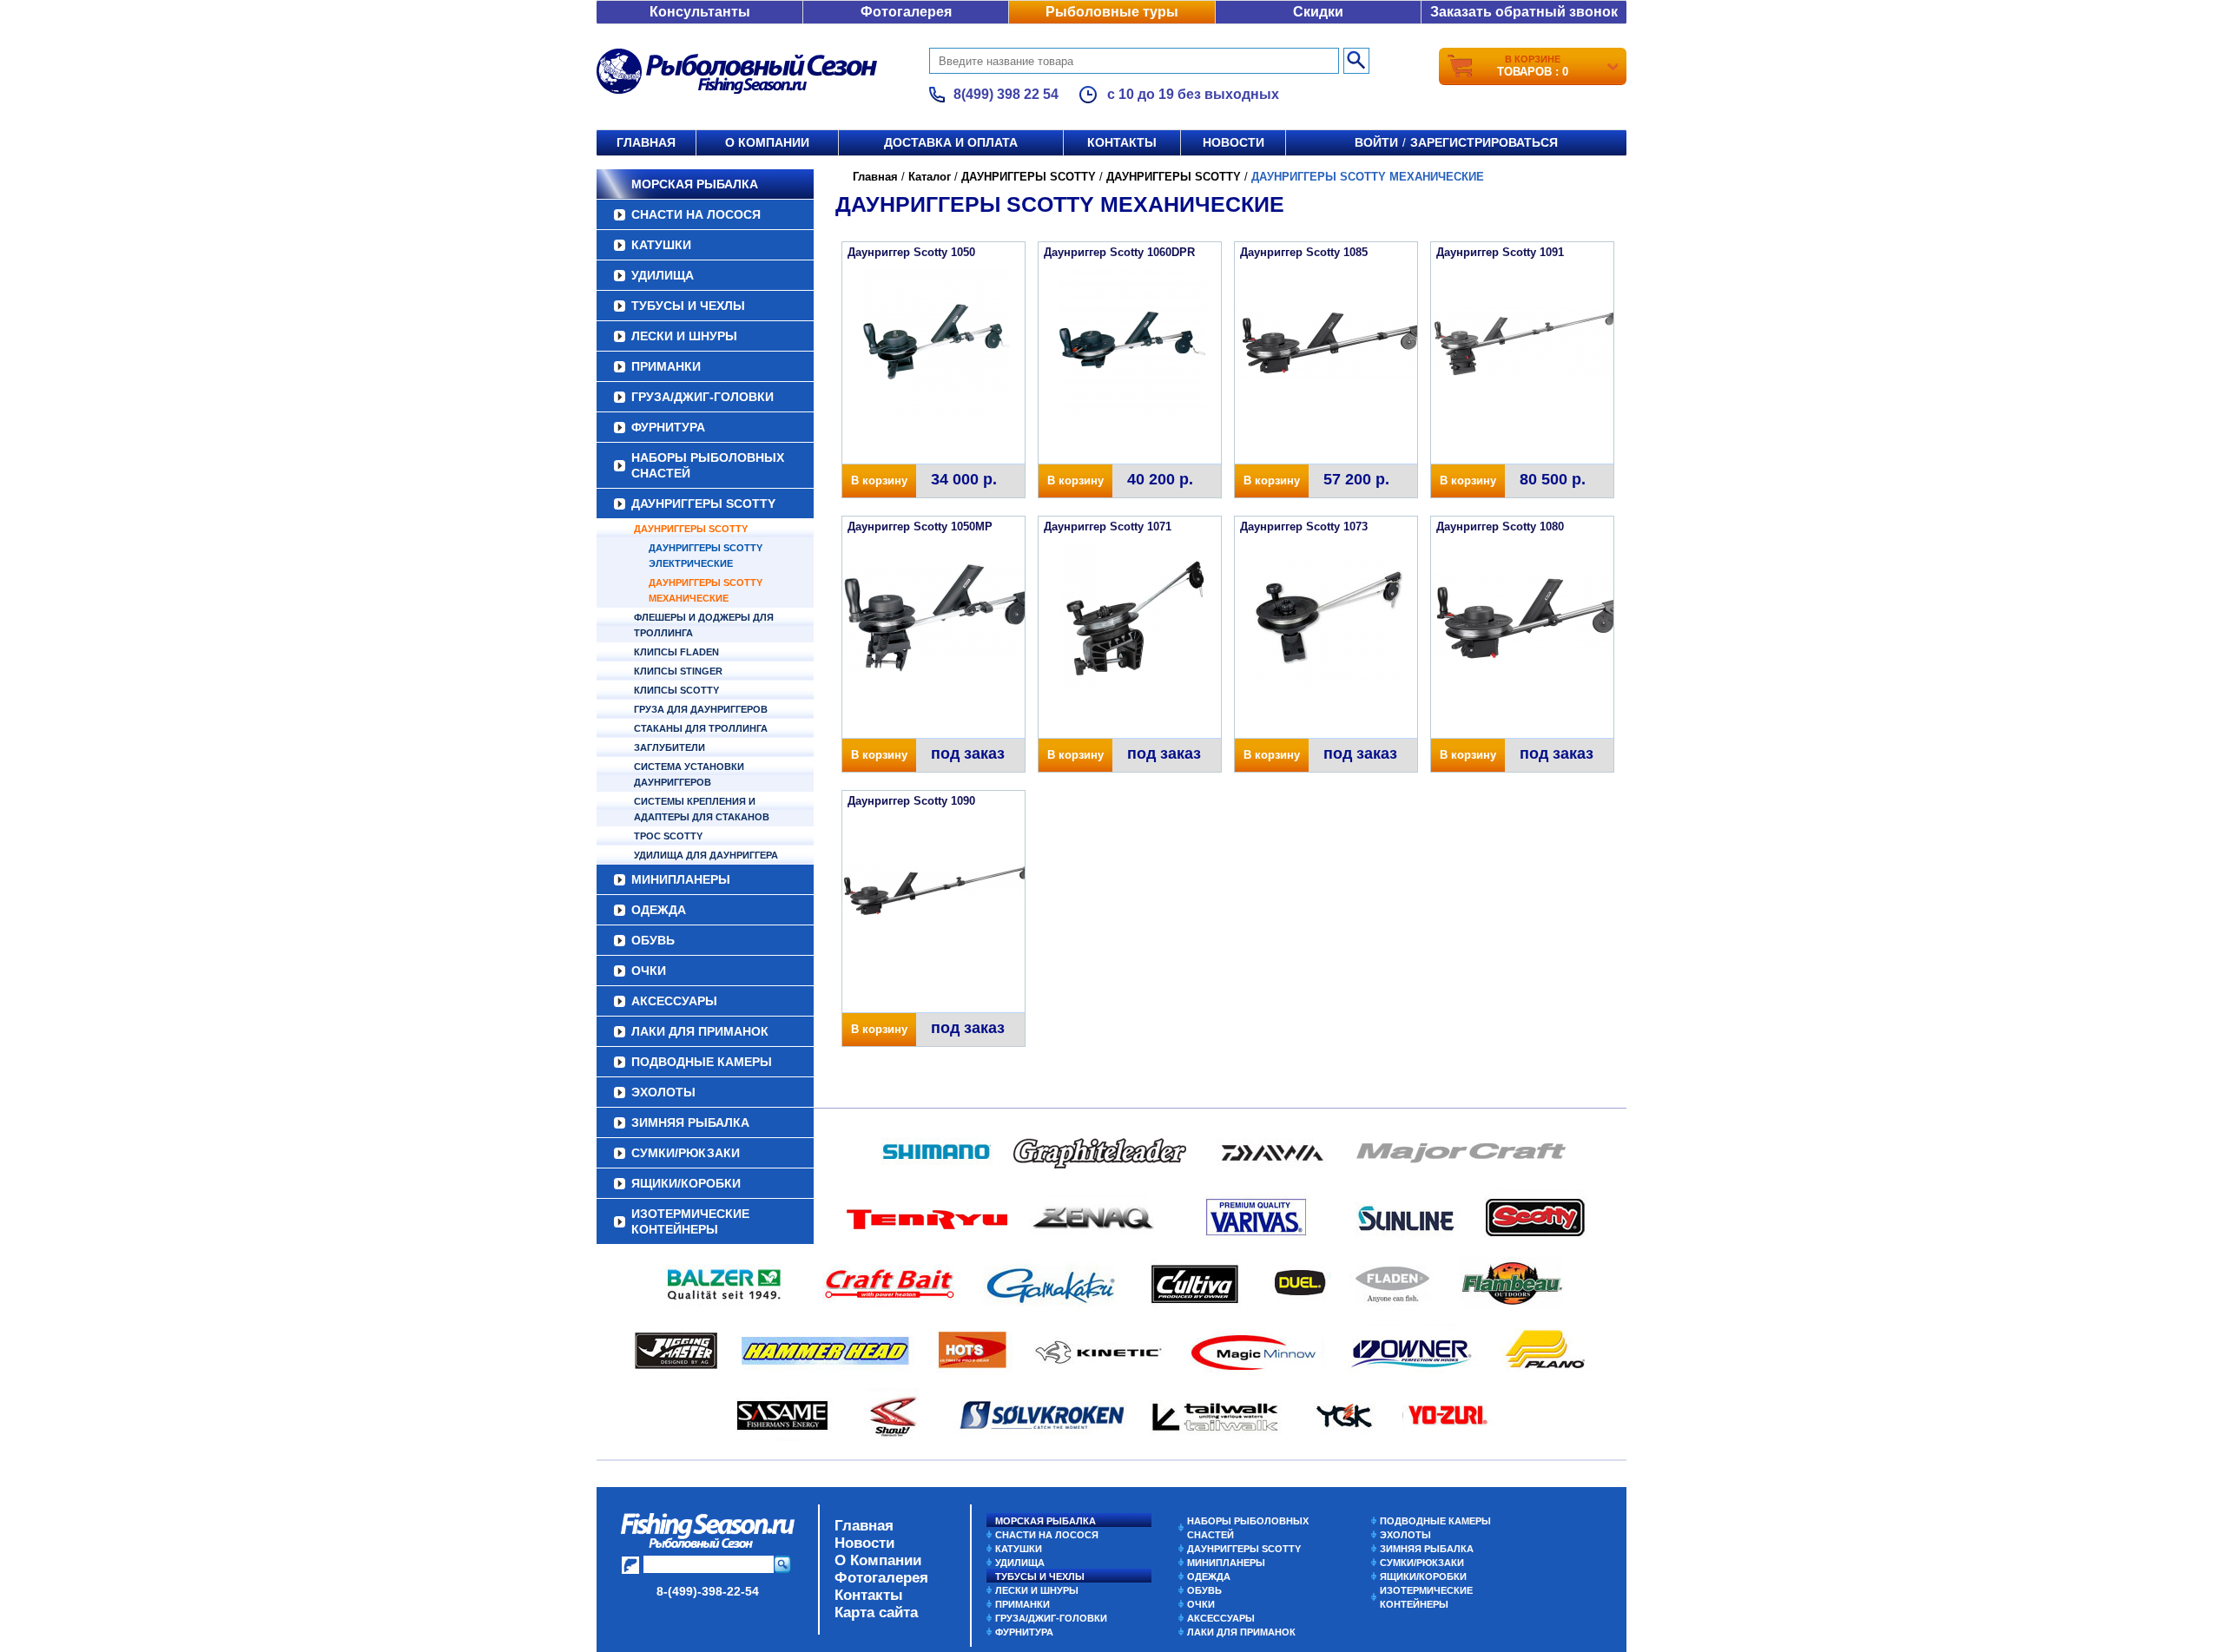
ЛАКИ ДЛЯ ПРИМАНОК (700, 1031)
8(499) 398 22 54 (1006, 94)
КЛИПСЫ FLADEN (676, 652)
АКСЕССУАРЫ (674, 1001)
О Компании (878, 1560)
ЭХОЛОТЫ (663, 1092)
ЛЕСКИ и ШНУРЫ (684, 336)
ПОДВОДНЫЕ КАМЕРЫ (702, 1062)
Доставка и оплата (951, 142)
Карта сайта (876, 1613)
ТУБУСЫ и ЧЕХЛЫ (688, 306)
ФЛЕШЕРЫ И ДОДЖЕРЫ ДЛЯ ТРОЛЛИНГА (704, 625)
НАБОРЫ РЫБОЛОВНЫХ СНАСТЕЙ (708, 465)
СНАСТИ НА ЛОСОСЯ (696, 214)
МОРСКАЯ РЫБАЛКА (695, 184)
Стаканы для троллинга (701, 728)
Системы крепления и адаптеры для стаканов (702, 809)
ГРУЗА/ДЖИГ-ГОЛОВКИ (703, 397)
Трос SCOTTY (668, 836)
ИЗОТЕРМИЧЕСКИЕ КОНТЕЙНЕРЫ (690, 1221)
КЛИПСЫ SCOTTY (676, 690)
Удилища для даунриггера (706, 855)
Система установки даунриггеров (689, 774)
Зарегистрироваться (1484, 142)
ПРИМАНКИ (666, 366)
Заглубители (670, 747)
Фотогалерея (906, 12)
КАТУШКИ (661, 245)
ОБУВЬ (653, 940)
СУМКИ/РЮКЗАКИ (686, 1153)
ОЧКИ (649, 971)
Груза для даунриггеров (701, 709)
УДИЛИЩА (663, 275)
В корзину (879, 480)
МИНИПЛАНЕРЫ (681, 879)
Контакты (1122, 142)
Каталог (930, 177)
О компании (767, 142)
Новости (1234, 142)
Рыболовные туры (1112, 12)
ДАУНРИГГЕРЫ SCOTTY (703, 503)
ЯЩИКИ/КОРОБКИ (686, 1183)
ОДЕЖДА (659, 910)
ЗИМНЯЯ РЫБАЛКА (690, 1122)
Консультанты (700, 12)
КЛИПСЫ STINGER (678, 671)
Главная (646, 142)
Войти (1376, 142)
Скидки (1318, 12)
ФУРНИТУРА (668, 427)
